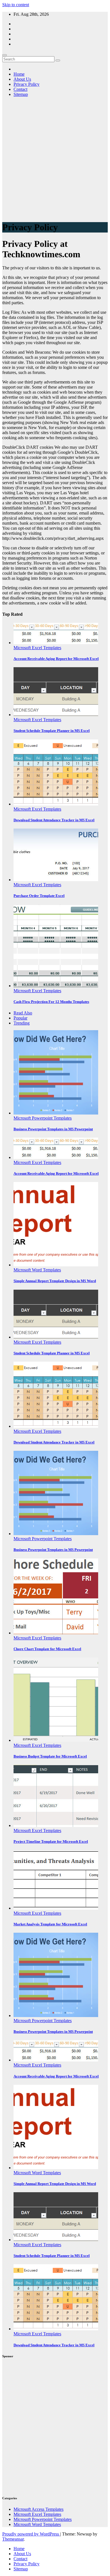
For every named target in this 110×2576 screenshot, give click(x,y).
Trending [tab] (22, 1023)
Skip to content (16, 5)
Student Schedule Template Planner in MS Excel (52, 731)
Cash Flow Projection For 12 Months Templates (51, 1002)
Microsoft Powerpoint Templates (43, 1118)
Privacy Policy (27, 84)
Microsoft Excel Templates (37, 648)
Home (19, 74)
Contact (20, 89)
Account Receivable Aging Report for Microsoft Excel (56, 659)
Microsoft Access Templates (38, 2509)
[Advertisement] (55, 161)
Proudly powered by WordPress (31, 2534)
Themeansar (13, 2539)
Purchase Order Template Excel (39, 896)
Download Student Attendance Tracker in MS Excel (54, 820)
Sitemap (21, 94)
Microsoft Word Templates (37, 1270)
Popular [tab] (20, 1018)
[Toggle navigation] (5, 55)
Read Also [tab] (23, 1013)
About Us (22, 79)
